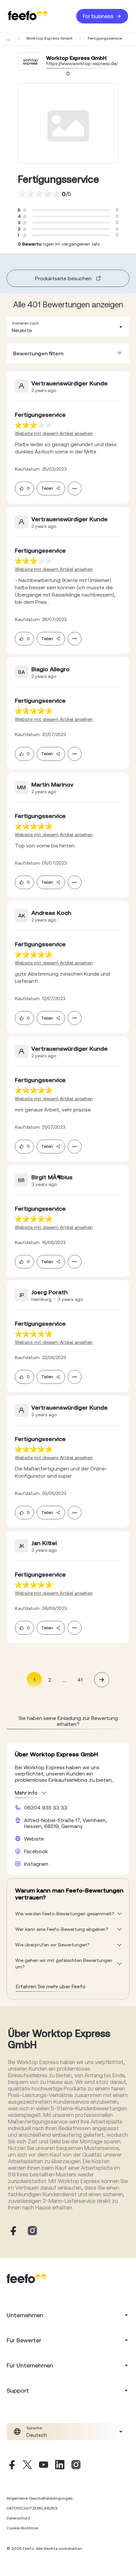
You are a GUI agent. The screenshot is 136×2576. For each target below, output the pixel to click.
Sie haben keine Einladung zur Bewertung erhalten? (68, 1721)
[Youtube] (44, 2466)
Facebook (36, 1851)
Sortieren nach (25, 323)
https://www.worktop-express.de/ (82, 63)
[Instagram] (76, 2466)
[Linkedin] (60, 2466)
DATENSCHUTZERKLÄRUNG (32, 2508)
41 (80, 1680)
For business (98, 16)
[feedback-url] (34, 425)
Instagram (36, 1864)
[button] (68, 327)
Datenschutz (18, 2518)
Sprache (34, 2428)
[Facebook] (11, 2466)
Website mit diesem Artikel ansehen (54, 433)
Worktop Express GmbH (49, 38)
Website (34, 1839)
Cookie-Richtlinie (22, 2528)
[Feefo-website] (28, 16)
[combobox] (68, 327)
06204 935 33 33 (46, 1808)
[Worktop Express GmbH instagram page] (32, 2231)
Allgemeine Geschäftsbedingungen (40, 2498)
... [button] (65, 1679)
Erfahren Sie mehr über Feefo (51, 1986)
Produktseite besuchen (63, 278)
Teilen (47, 488)
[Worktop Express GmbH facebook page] (13, 2231)
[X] (27, 2466)
